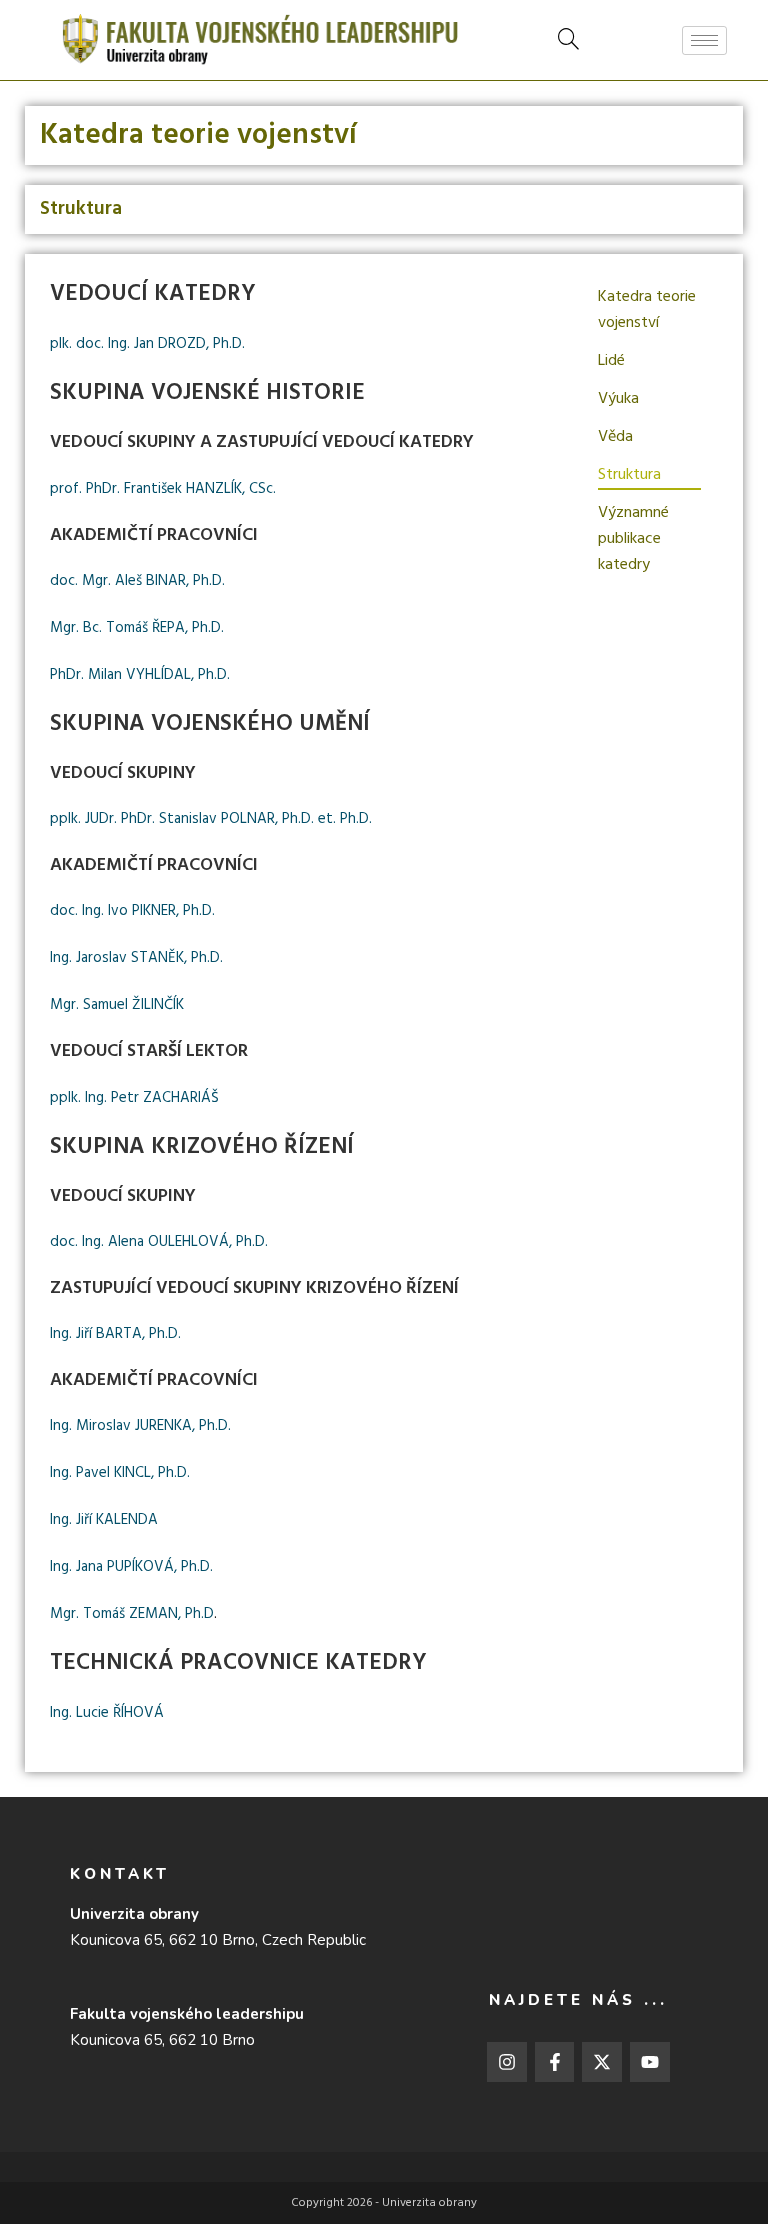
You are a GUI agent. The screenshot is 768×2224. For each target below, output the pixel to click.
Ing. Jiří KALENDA (104, 1520)
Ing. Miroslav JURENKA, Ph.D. (140, 1426)
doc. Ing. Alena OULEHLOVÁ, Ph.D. (159, 1242)
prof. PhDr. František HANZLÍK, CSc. (163, 489)
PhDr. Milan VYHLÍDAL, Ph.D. (140, 675)
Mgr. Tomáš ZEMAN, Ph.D (132, 1614)
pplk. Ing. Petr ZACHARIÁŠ (134, 1098)
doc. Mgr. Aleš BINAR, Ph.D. (137, 581)
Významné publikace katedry (633, 539)
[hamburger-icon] (704, 40)
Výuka (618, 399)
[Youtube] (650, 2062)
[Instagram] (507, 2062)
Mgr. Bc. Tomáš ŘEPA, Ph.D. (137, 628)
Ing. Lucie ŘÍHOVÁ (107, 1713)
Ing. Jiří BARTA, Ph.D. (115, 1334)
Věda (615, 437)
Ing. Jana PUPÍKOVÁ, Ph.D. (131, 1567)
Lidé (611, 361)
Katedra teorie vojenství (647, 310)
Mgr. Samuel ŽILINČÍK (117, 1005)
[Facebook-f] (555, 2062)
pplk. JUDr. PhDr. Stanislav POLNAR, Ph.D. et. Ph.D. (211, 819)
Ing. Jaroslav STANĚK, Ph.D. (136, 958)
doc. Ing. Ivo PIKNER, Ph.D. (132, 911)
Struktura (629, 475)
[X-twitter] (602, 2062)
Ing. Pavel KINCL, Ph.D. (120, 1473)
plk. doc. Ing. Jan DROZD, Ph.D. (147, 344)
